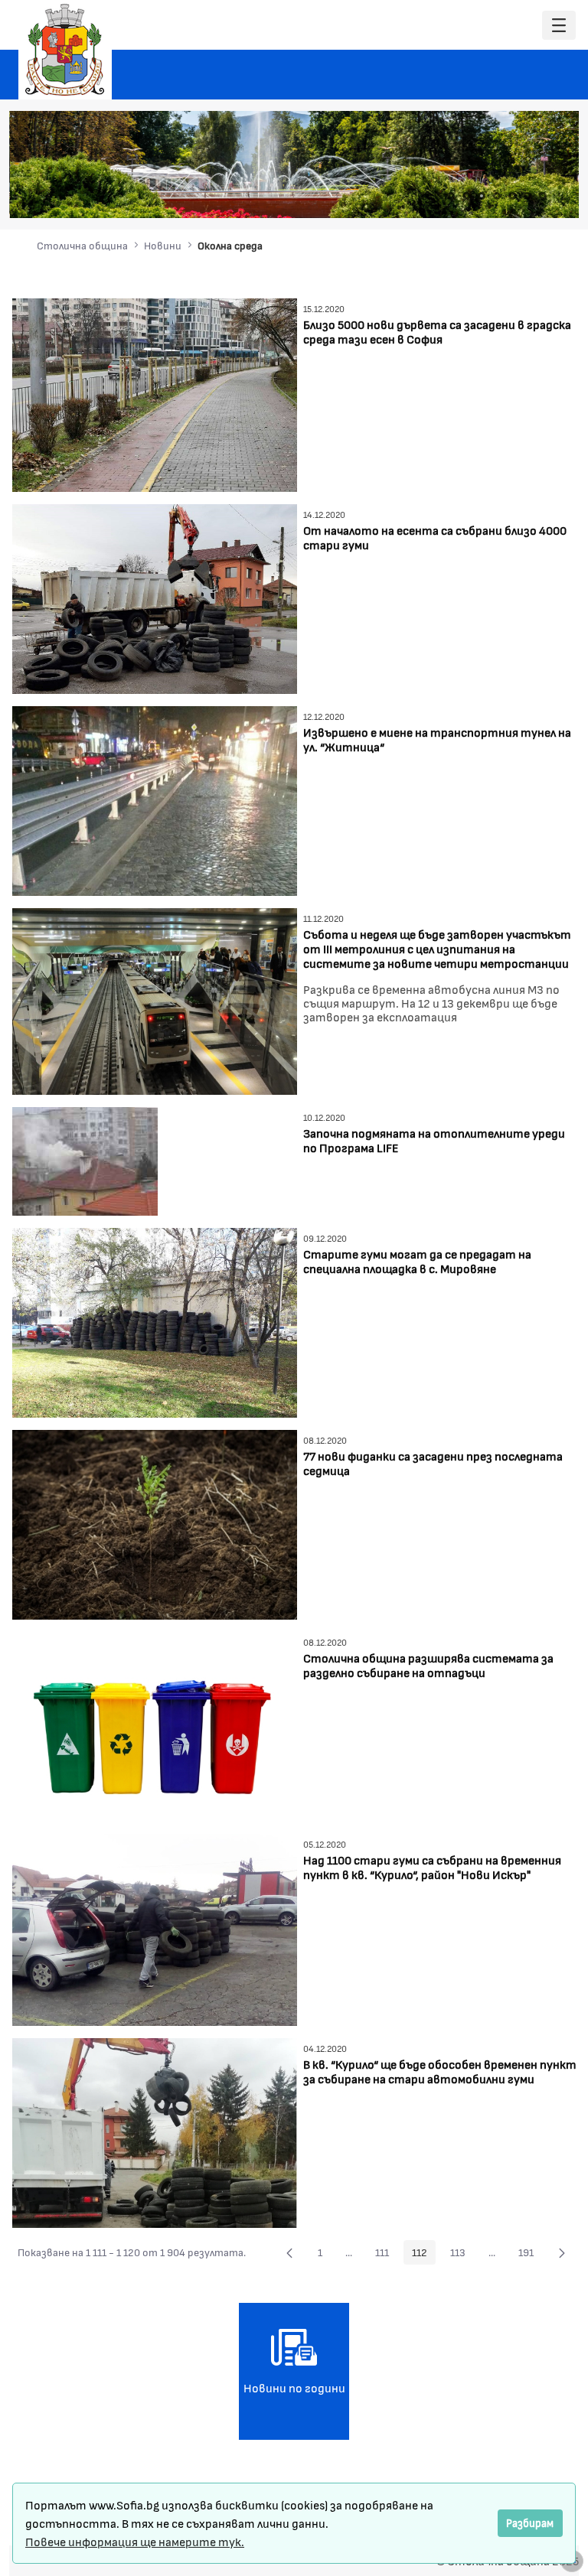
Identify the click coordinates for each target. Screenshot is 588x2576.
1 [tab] (451, 196)
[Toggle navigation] (559, 26)
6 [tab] (528, 196)
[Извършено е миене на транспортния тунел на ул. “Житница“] (155, 798)
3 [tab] (482, 196)
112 (424, 2255)
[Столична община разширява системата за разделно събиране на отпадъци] (155, 1725)
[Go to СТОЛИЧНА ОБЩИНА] (65, 50)
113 (462, 2255)
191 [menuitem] (530, 2255)
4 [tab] (497, 196)
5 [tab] (512, 196)
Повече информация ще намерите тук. (135, 2541)
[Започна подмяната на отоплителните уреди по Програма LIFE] (85, 1159)
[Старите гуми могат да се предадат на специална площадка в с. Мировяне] (155, 1321)
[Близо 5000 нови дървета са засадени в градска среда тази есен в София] (155, 393)
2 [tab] (466, 196)
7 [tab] (543, 196)
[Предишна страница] (289, 2252)
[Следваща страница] (562, 2252)
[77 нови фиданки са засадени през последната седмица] (155, 1523)
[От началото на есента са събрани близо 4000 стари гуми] (155, 596)
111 (386, 2255)
